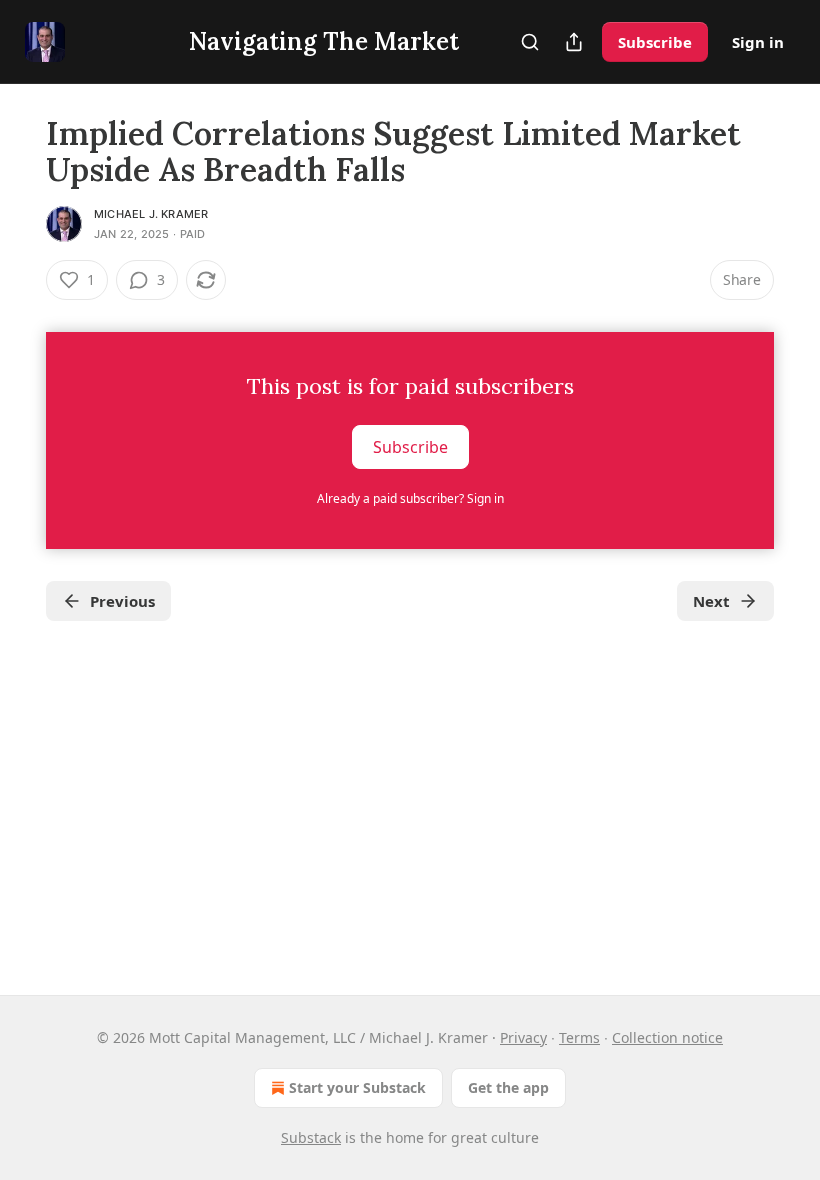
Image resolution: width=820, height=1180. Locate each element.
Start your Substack (357, 1087)
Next (711, 601)
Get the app (508, 1087)
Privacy (523, 1037)
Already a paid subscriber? (410, 498)
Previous (122, 601)
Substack (311, 1137)
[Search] (530, 42)
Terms (579, 1037)
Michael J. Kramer (151, 214)
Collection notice (667, 1037)
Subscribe (655, 42)
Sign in (758, 42)
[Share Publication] (574, 42)
